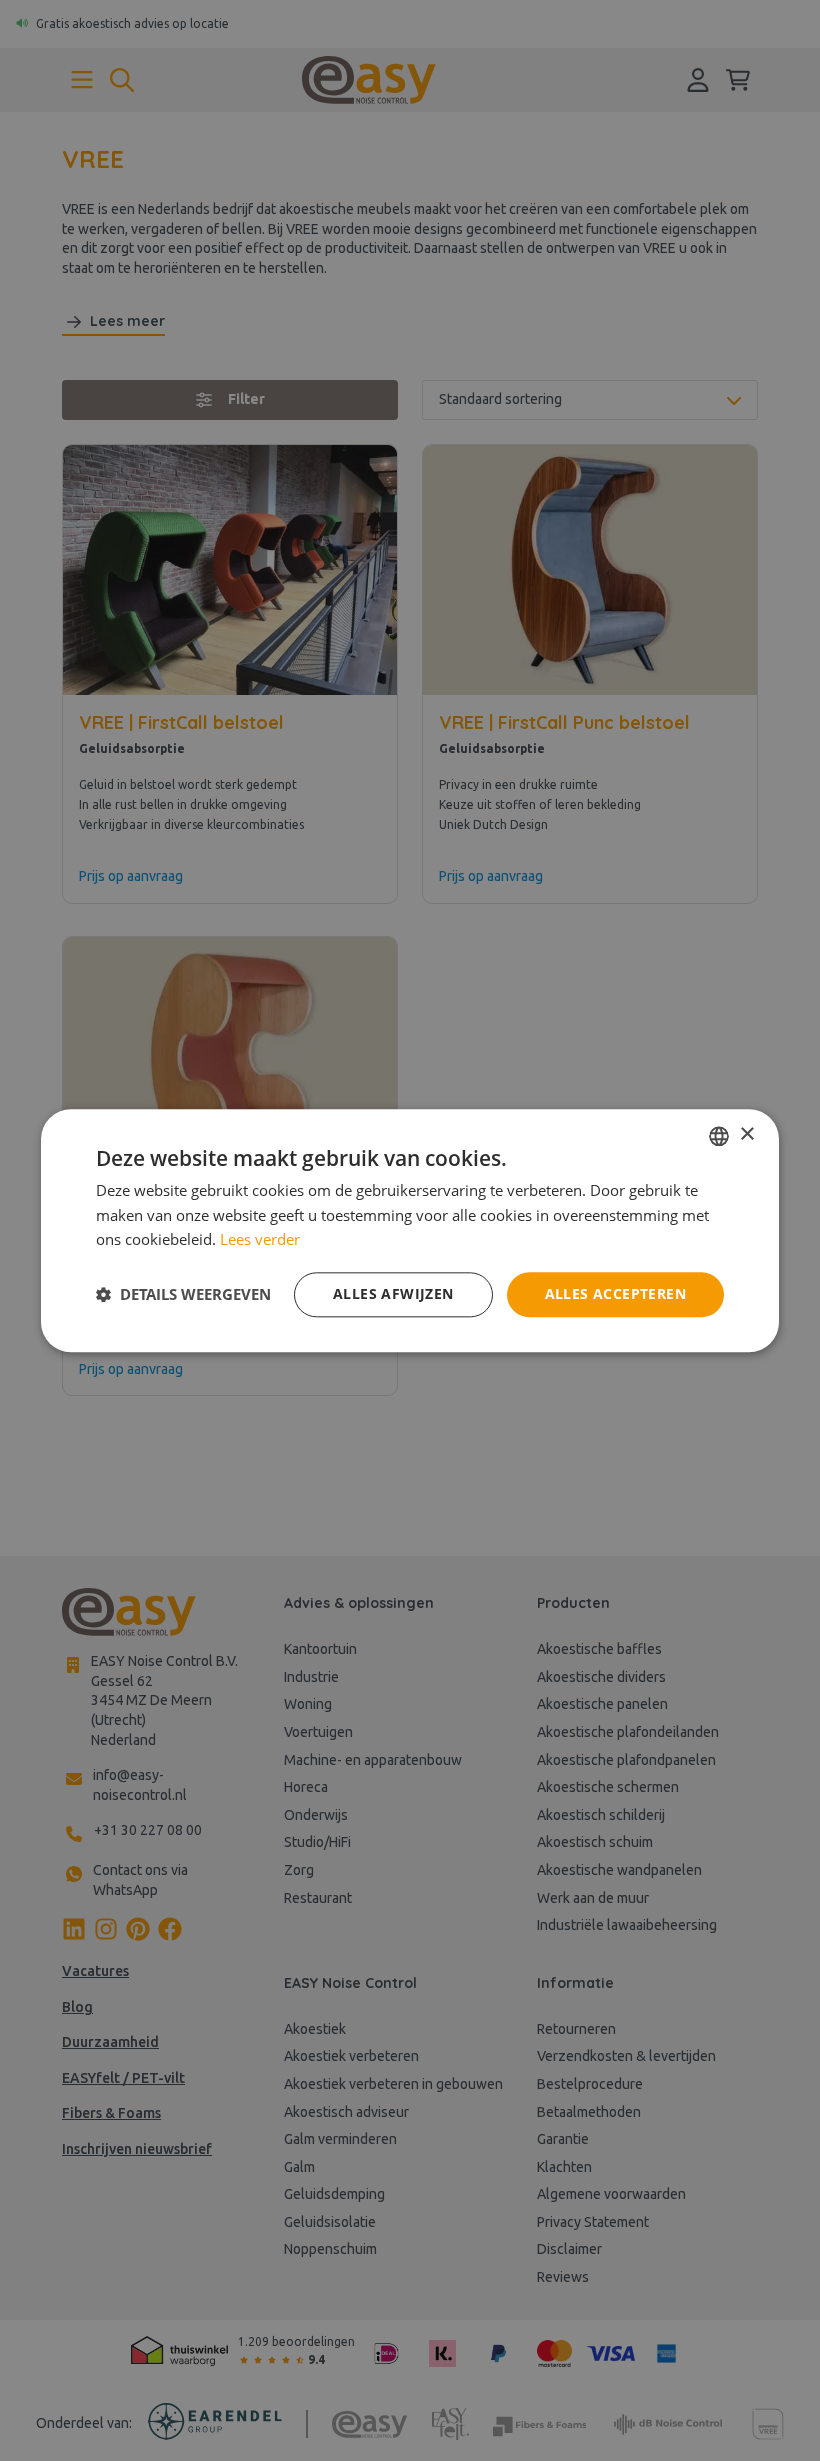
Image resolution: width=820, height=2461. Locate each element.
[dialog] (410, 1230)
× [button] (746, 1134)
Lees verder (260, 1240)
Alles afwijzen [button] (393, 1293)
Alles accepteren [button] (615, 1293)
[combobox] (719, 1136)
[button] (183, 1295)
